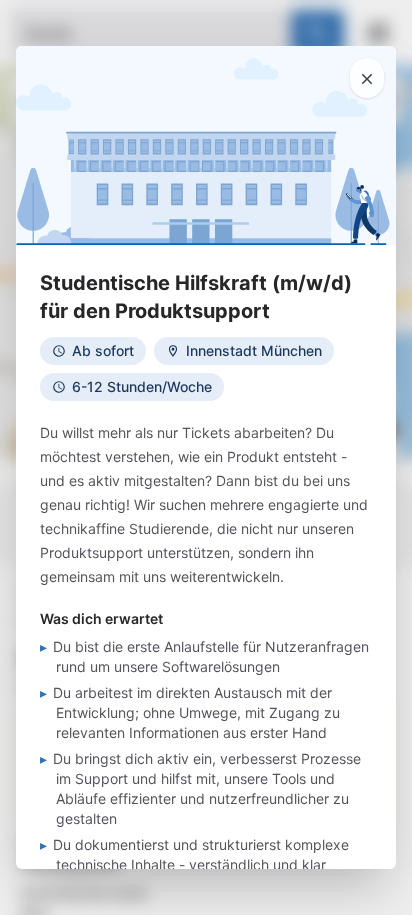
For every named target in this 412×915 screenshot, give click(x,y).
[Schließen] (367, 78)
